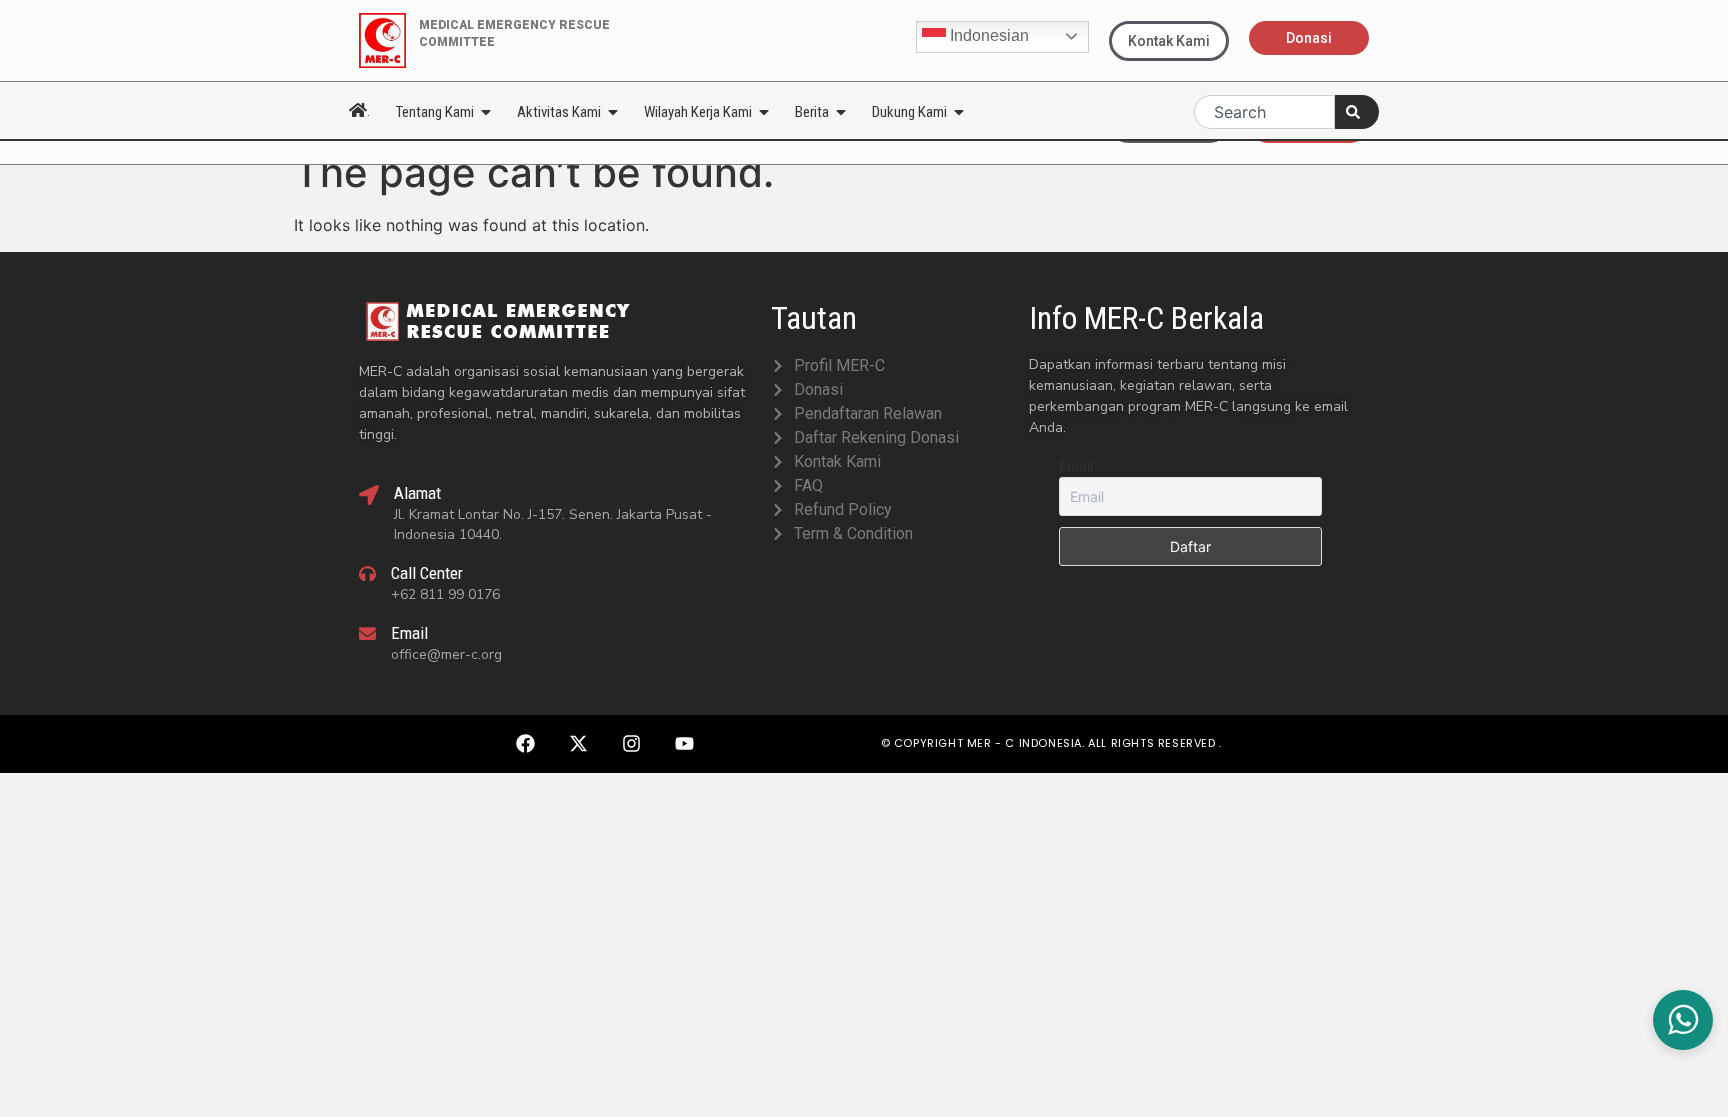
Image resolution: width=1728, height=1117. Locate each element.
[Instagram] (631, 744)
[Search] (1357, 112)
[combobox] (1264, 112)
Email (1076, 465)
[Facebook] (525, 744)
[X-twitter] (578, 744)
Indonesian (987, 35)
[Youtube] (684, 744)
